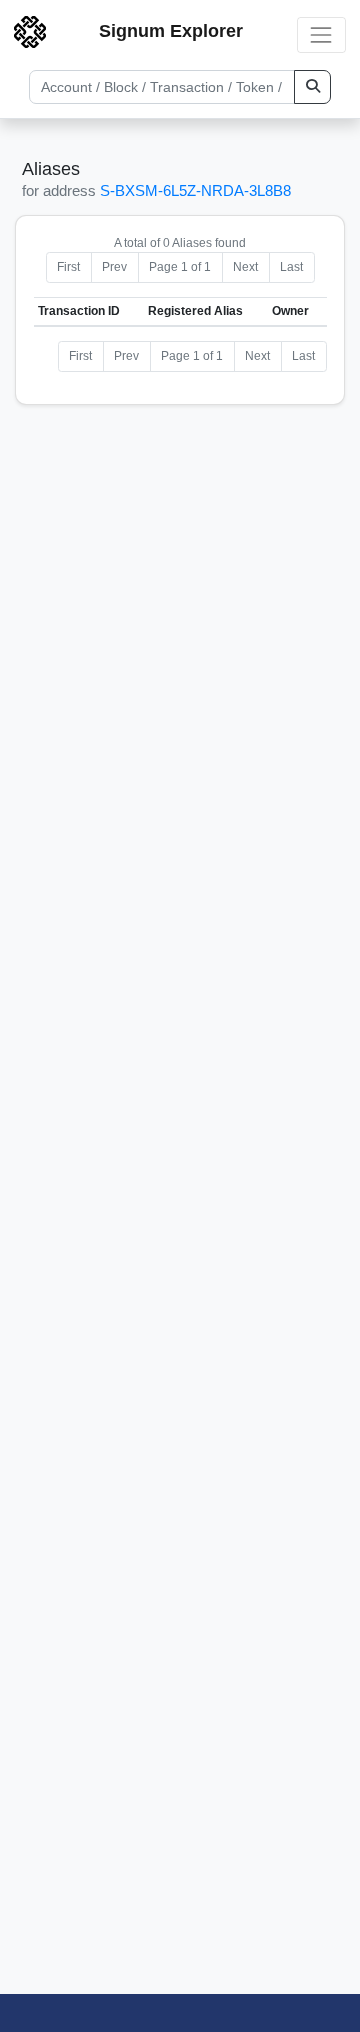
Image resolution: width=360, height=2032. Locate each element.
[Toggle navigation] (321, 34)
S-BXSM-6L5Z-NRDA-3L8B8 (195, 190)
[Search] (312, 87)
